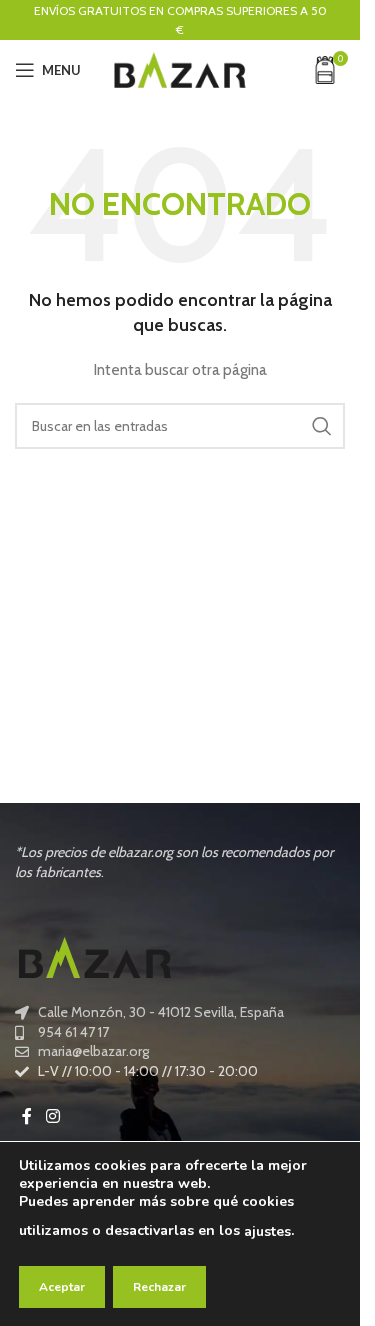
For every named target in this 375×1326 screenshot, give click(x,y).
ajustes (267, 1231)
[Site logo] (180, 68)
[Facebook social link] (27, 1117)
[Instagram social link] (52, 1117)
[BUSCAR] (322, 426)
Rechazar (159, 1287)
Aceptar (62, 1287)
